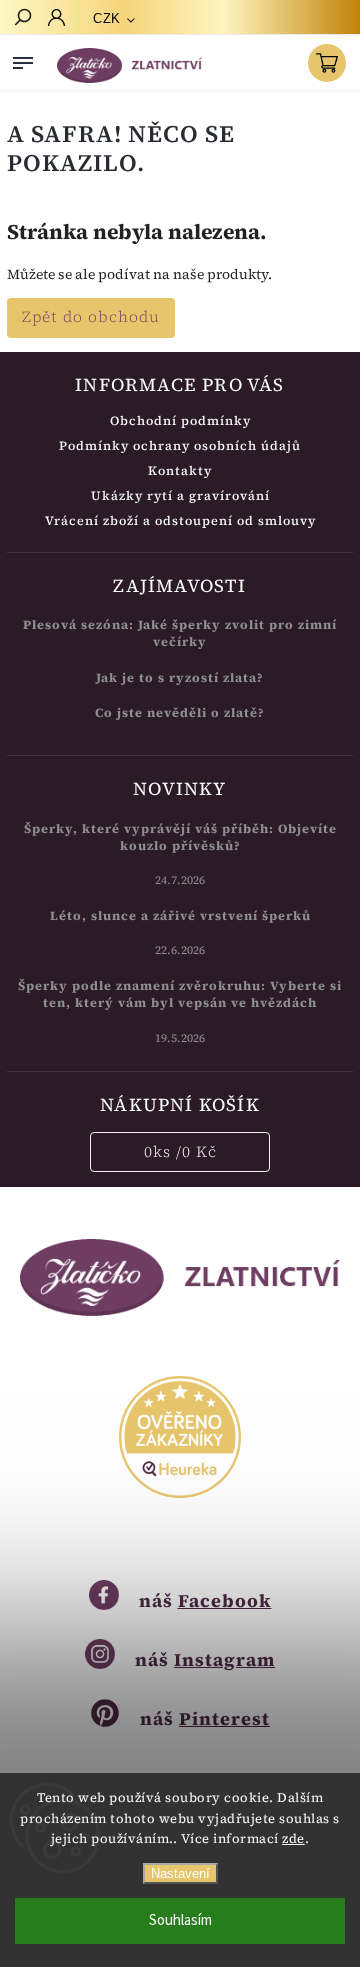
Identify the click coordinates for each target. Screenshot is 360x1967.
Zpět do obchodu (91, 316)
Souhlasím (180, 1920)
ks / (180, 1151)
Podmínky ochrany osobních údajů (180, 445)
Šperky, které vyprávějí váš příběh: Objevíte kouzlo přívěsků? (180, 837)
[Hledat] (22, 19)
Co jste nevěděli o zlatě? (180, 712)
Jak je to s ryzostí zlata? (180, 677)
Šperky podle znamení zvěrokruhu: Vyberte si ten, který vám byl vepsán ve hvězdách (180, 994)
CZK (107, 18)
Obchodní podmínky (180, 420)
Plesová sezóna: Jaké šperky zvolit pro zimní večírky (180, 633)
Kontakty (180, 470)
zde (293, 1838)
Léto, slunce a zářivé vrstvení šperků (180, 915)
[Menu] (23, 59)
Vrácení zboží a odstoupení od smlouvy (180, 520)
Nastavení (180, 1873)
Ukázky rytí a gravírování (180, 495)
